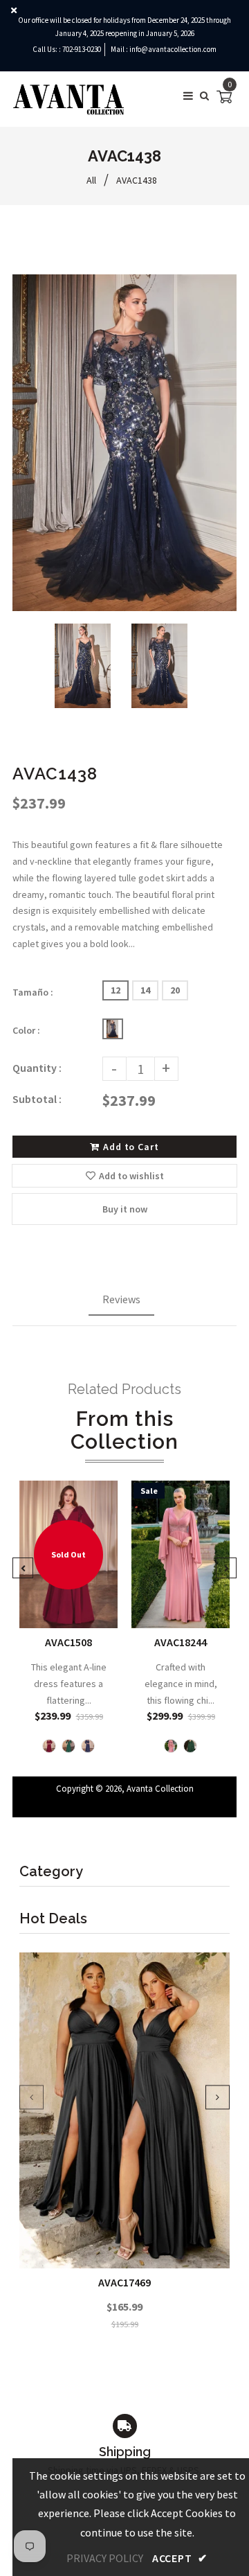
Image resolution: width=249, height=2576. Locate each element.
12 (116, 990)
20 (175, 990)
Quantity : (37, 1068)
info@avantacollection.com (173, 49)
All (91, 180)
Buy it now (125, 1209)
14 (145, 990)
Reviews (121, 1299)
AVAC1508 (68, 1642)
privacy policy (105, 2558)
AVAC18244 (181, 1642)
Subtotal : (37, 1099)
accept (180, 2558)
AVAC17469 (124, 2282)
